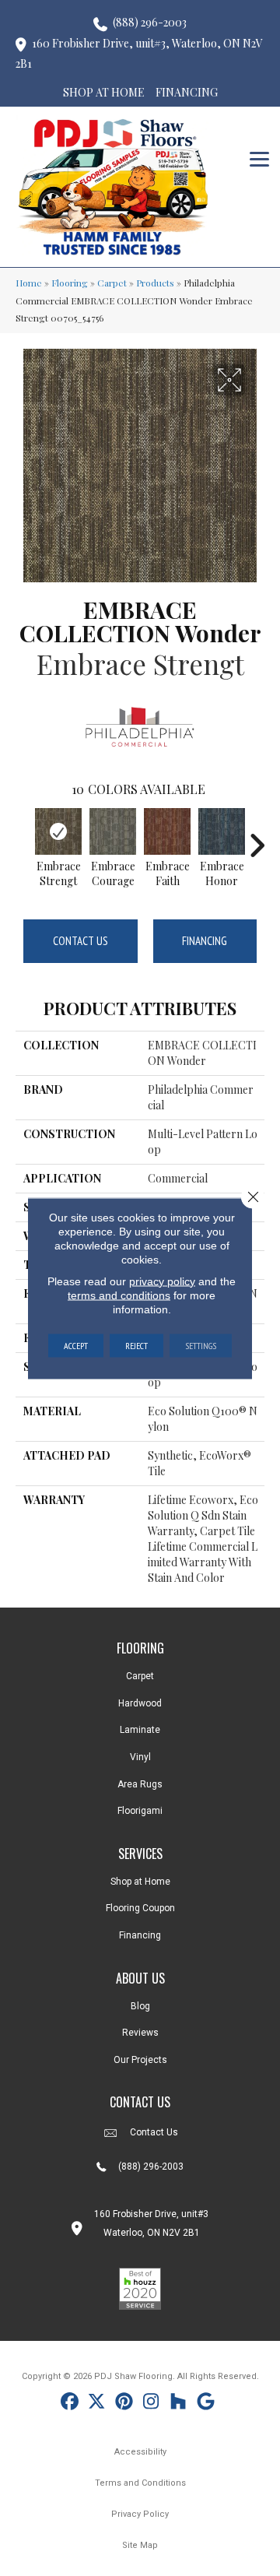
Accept (76, 1345)
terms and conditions (119, 1295)
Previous (23, 838)
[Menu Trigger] (259, 158)
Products (155, 283)
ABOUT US (140, 1978)
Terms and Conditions (140, 2483)
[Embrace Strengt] (58, 831)
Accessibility (140, 2452)
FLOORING (140, 1648)
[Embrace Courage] (113, 831)
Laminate (140, 1730)
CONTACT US (140, 2102)
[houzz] (178, 2404)
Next (257, 838)
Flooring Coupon (140, 1908)
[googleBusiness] (206, 2404)
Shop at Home (140, 1882)
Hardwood (140, 1703)
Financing (205, 941)
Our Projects (140, 2060)
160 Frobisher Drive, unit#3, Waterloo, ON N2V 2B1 (139, 54)
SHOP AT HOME (104, 92)
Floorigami (140, 1811)
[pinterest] (124, 2404)
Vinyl (140, 1757)
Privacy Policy (140, 2514)
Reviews (140, 2033)
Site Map (140, 2545)
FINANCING (187, 92)
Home (29, 283)
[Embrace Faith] (167, 831)
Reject (136, 1345)
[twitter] (97, 2404)
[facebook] (70, 2404)
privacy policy (162, 1281)
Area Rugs (140, 1784)
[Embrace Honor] (222, 831)
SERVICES (140, 1854)
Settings (201, 1345)
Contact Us (80, 941)
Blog (140, 2006)
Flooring (70, 283)
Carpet (112, 283)
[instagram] (151, 2404)
